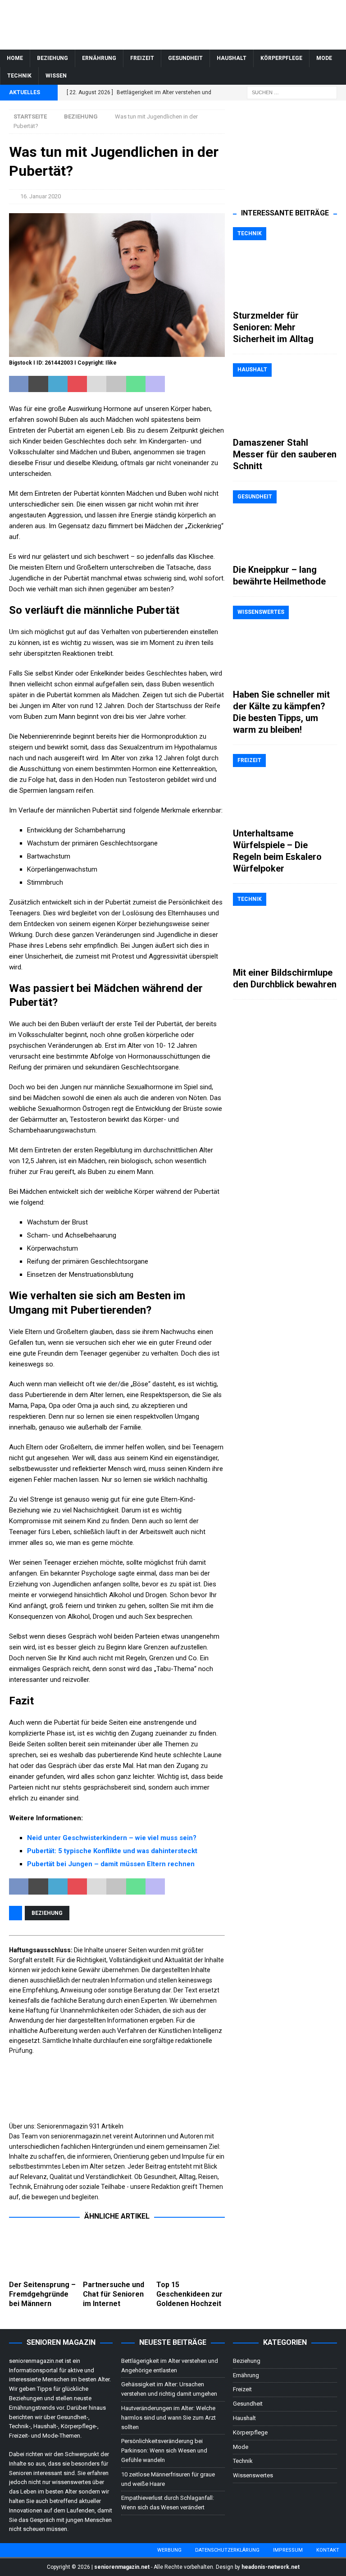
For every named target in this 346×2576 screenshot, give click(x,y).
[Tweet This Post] (38, 384)
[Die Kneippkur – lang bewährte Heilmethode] (285, 525)
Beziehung (52, 58)
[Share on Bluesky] (194, 384)
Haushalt (232, 58)
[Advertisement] (285, 155)
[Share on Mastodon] (155, 384)
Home (15, 58)
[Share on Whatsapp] (136, 384)
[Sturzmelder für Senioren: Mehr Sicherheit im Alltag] (285, 266)
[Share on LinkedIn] (58, 384)
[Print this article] (116, 384)
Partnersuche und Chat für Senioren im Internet (114, 2294)
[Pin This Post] (77, 384)
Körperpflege (281, 58)
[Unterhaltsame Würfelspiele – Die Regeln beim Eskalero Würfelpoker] (285, 788)
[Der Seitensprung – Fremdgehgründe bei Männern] (43, 2253)
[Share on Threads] (214, 384)
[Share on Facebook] (19, 384)
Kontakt (328, 2550)
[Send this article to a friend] (97, 384)
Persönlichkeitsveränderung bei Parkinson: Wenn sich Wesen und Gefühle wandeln (164, 2450)
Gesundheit (185, 58)
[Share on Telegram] (175, 384)
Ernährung (99, 58)
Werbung (169, 2550)
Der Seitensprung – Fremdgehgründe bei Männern (42, 2294)
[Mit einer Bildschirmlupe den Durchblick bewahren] (285, 927)
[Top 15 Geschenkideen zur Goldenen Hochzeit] (191, 2253)
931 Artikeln (106, 2126)
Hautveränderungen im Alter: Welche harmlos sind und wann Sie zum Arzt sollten (168, 2418)
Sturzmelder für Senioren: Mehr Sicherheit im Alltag (273, 327)
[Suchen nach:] (292, 92)
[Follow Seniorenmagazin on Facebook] (13, 2207)
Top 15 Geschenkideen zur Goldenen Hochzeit (189, 2294)
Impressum (288, 2550)
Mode (324, 58)
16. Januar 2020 (41, 196)
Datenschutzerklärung (227, 2550)
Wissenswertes (253, 2475)
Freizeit (142, 58)
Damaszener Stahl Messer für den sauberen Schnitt (285, 454)
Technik (19, 76)
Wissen (56, 76)
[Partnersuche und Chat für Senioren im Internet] (117, 2253)
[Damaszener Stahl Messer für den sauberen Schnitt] (285, 398)
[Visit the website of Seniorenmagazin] (10, 2207)
